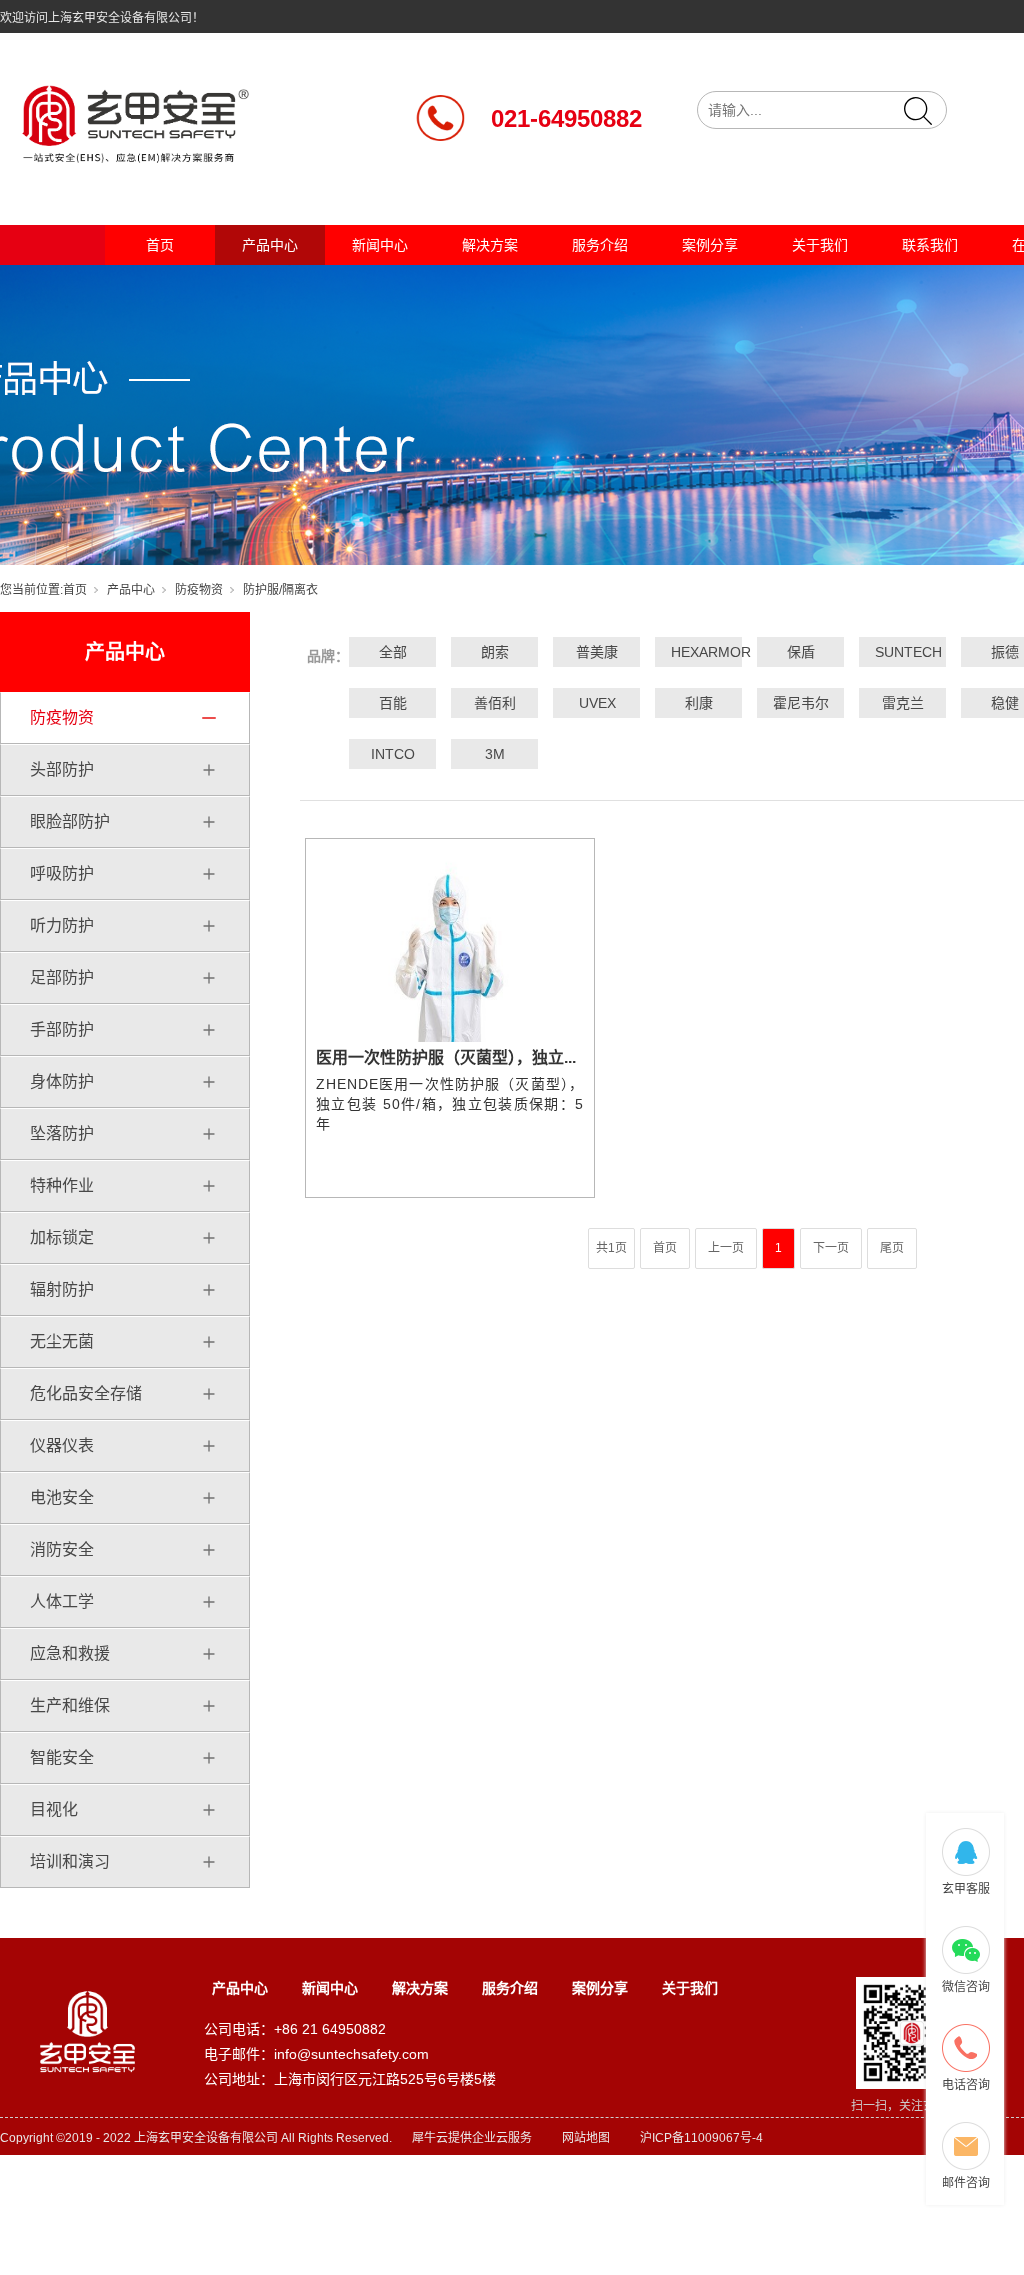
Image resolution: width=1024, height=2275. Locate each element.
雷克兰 (903, 703)
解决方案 (490, 245)
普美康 (597, 652)
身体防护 (62, 1081)
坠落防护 (62, 1133)
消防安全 (62, 1549)
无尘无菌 (62, 1341)
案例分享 (710, 245)
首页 (160, 245)
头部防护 (62, 769)
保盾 (801, 652)
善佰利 (495, 703)
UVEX (597, 703)
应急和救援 (70, 1653)
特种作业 (62, 1185)
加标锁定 (62, 1237)
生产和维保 (70, 1705)
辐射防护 (62, 1289)
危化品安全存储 (86, 1393)
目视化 (54, 1809)
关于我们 (820, 245)
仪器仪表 (62, 1445)
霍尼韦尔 (801, 703)
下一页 (831, 1248)
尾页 (892, 1248)
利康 (699, 703)
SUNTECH (903, 652)
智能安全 (62, 1757)
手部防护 (62, 1029)
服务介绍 (600, 245)
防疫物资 (199, 590)
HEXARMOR (699, 652)
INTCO (393, 754)
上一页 (726, 1248)
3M (495, 754)
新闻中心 (380, 245)
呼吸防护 (62, 873)
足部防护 (62, 977)
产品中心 (270, 245)
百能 (393, 703)
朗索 (495, 652)
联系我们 (930, 245)
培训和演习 (70, 1861)
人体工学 (62, 1601)
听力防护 (62, 925)
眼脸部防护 (70, 821)
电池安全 (62, 1497)
